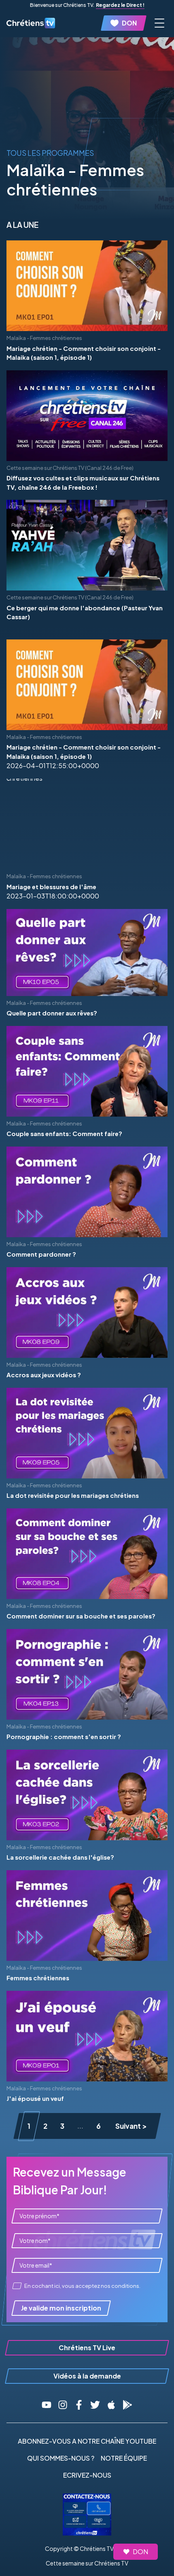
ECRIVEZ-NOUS (87, 2475)
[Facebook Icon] (79, 2405)
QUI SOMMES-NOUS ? (61, 2458)
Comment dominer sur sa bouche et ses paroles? (81, 1616)
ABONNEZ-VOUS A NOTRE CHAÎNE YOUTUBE (87, 2441)
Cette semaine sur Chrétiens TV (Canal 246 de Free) (70, 468)
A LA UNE (22, 225)
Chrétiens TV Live (87, 2348)
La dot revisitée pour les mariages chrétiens (73, 1495)
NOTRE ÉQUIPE (124, 2458)
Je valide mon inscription (61, 2308)
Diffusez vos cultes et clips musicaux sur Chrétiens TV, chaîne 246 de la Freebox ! (83, 482)
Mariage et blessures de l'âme (51, 887)
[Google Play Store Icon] (127, 2405)
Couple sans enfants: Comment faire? (64, 1133)
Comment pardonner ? (41, 1254)
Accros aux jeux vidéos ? (44, 1375)
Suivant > (131, 2126)
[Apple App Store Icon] (111, 2405)
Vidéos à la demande (87, 2376)
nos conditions (120, 2286)
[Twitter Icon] (95, 2405)
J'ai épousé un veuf (35, 2098)
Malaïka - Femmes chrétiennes (44, 338)
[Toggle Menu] (159, 23)
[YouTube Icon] (47, 2405)
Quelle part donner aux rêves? (52, 1013)
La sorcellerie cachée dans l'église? (60, 1857)
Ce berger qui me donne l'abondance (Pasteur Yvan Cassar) (85, 612)
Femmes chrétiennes (38, 1978)
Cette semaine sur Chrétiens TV (87, 2563)
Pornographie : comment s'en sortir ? (64, 1736)
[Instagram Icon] (63, 2405)
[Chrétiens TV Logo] (31, 23)
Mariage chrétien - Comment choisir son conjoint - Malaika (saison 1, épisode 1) (84, 353)
